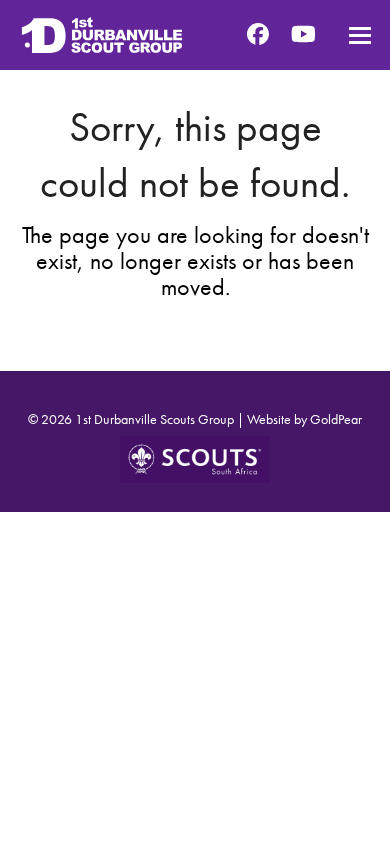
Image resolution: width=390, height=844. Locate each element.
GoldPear (336, 419)
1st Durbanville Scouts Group (154, 419)
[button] (360, 35)
